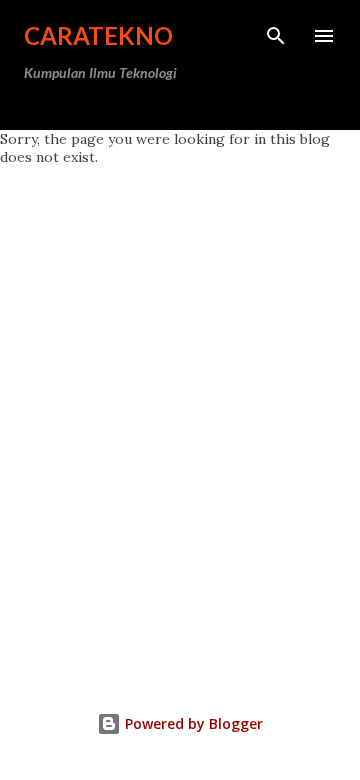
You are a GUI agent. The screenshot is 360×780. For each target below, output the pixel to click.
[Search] (276, 36)
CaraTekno (98, 35)
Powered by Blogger (192, 723)
